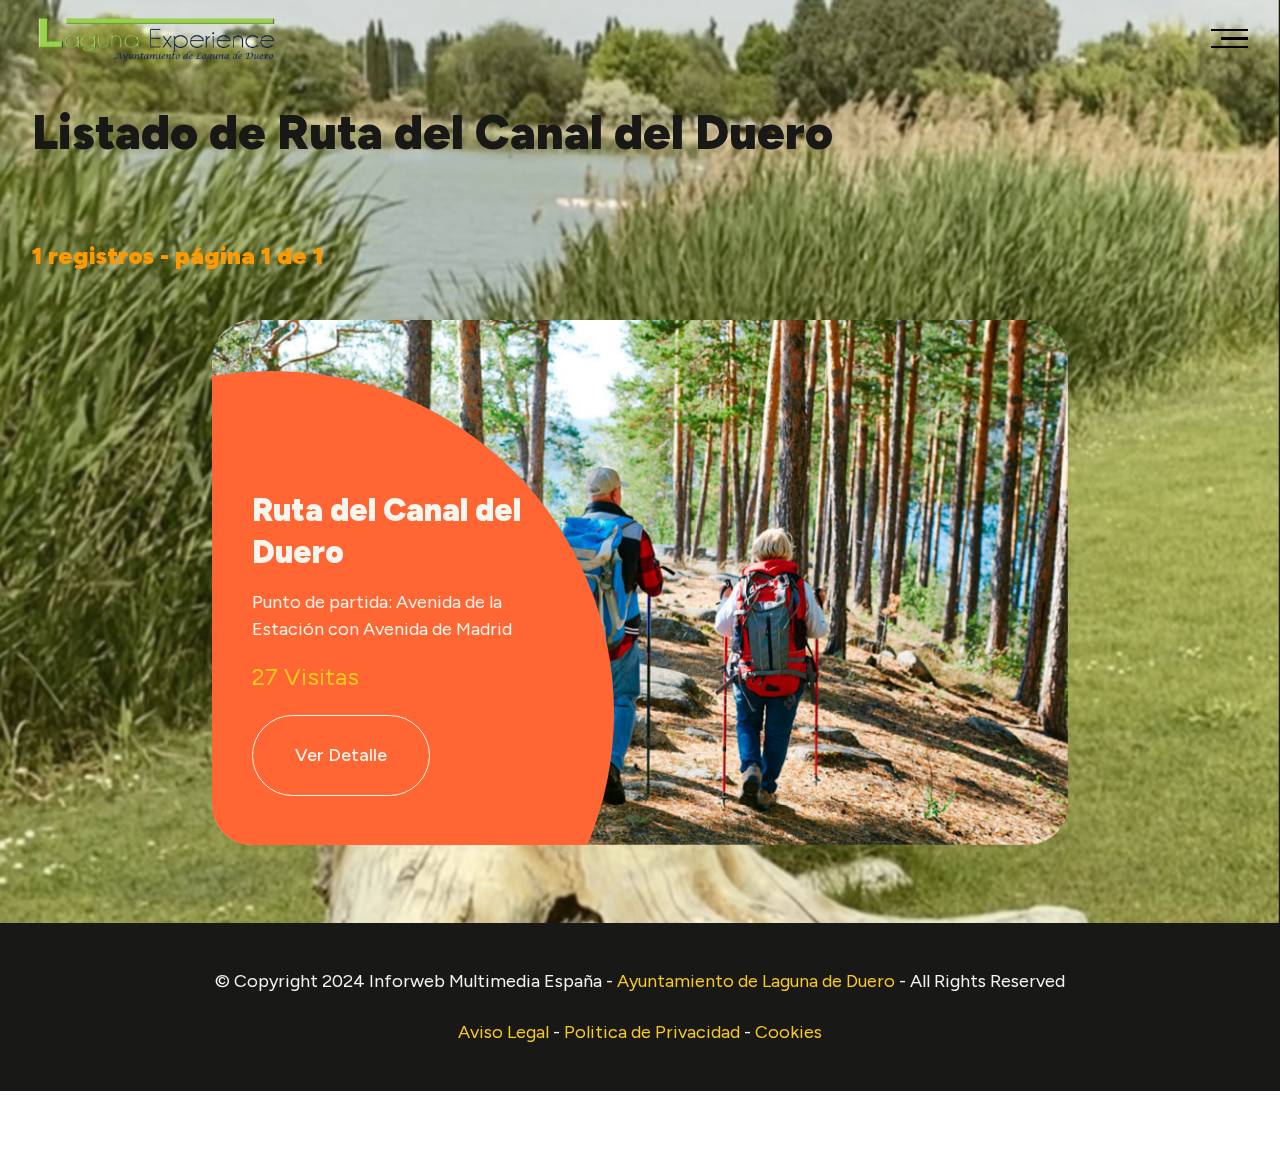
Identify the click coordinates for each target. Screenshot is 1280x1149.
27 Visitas (305, 676)
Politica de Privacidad (652, 1032)
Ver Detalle (341, 755)
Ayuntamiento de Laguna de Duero (758, 981)
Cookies (788, 1032)
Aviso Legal (503, 1032)
